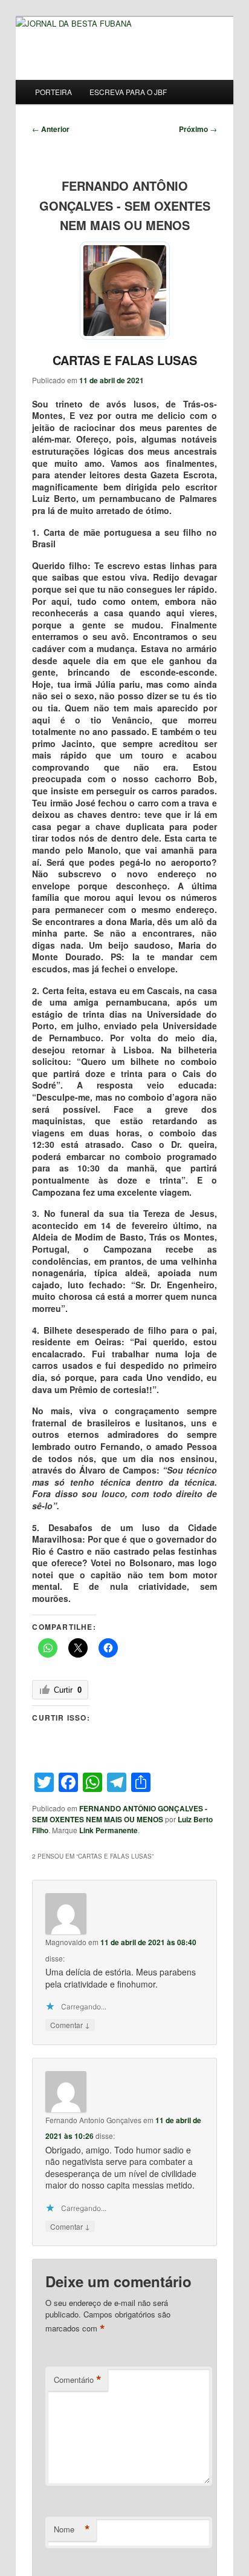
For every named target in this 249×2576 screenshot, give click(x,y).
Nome (72, 2529)
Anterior (51, 129)
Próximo (198, 129)
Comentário (78, 2380)
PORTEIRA (53, 92)
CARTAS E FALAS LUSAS (125, 360)
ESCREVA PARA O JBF (128, 92)
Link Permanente (108, 1830)
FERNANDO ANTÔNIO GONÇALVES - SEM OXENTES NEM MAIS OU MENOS (120, 1814)
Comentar (70, 2024)
